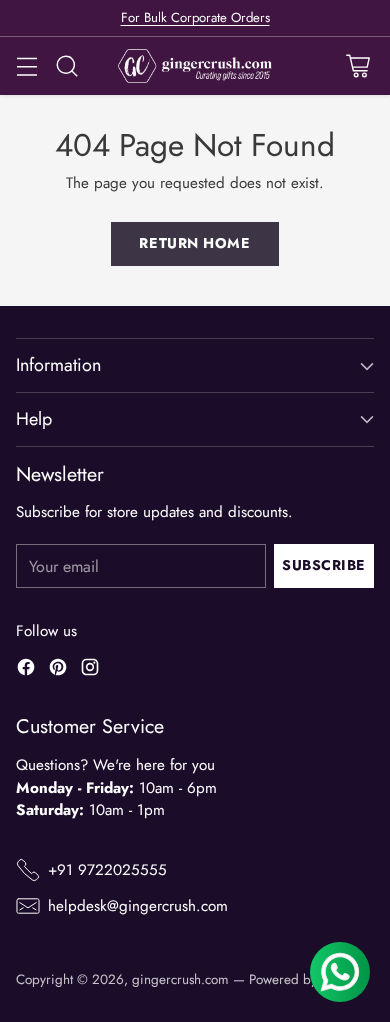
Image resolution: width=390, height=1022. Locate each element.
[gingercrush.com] (195, 66)
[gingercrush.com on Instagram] (90, 670)
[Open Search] (66, 66)
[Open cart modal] (357, 66)
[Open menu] (26, 66)
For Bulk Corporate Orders (195, 17)
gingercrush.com (180, 979)
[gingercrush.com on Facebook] (26, 670)
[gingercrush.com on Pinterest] (58, 670)
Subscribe (324, 565)
